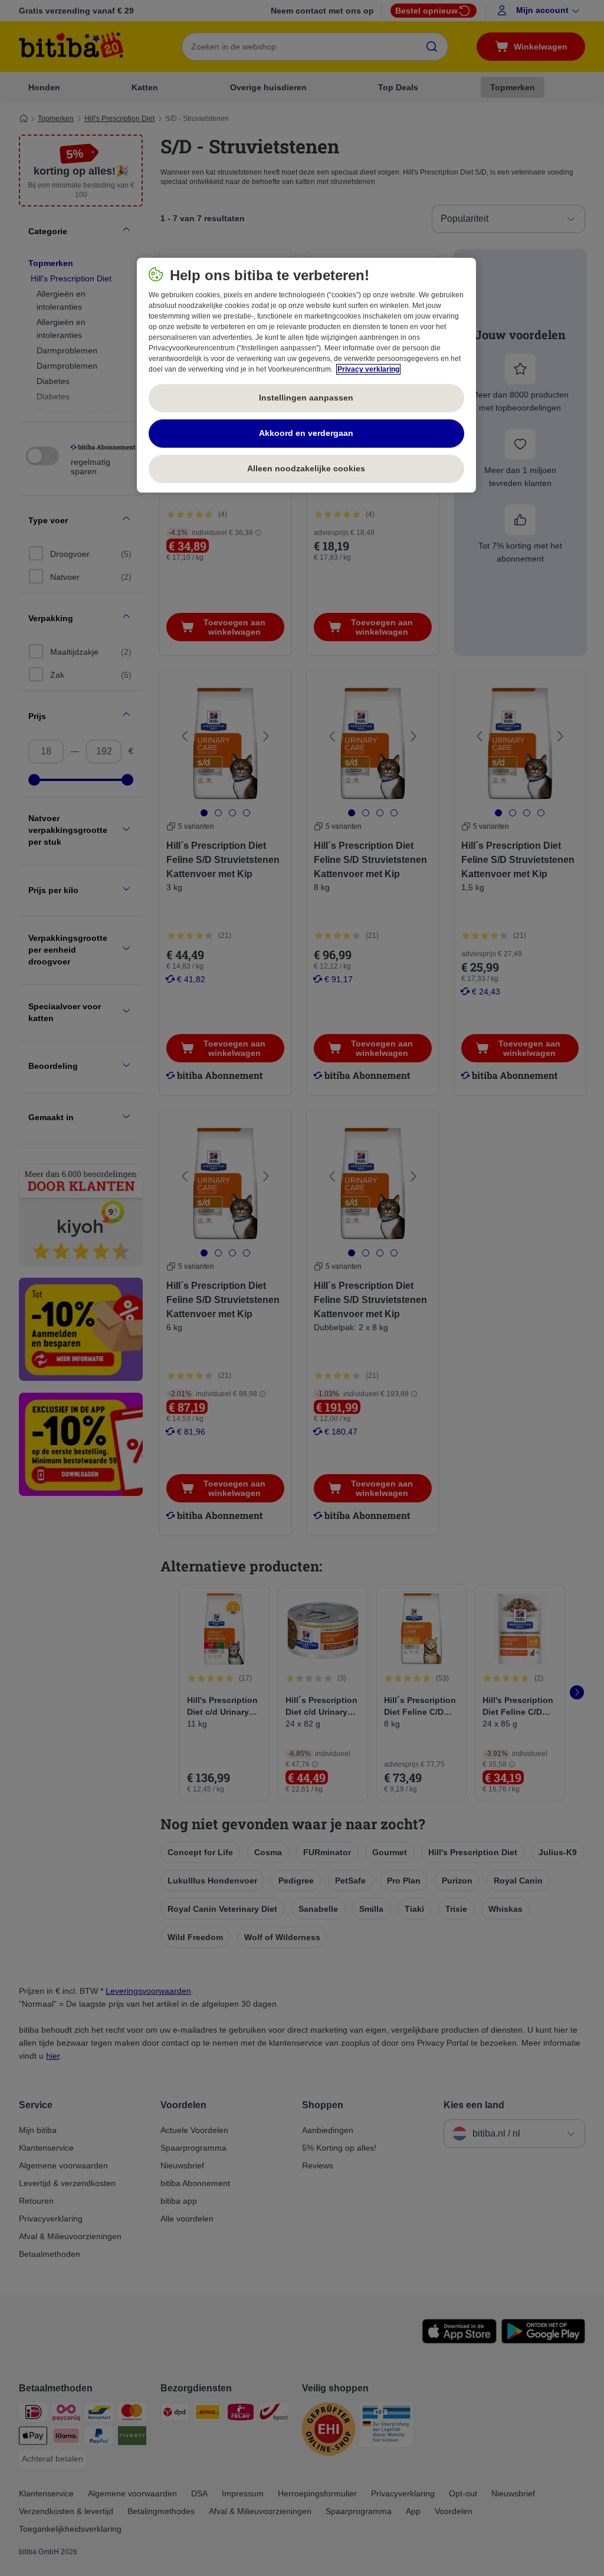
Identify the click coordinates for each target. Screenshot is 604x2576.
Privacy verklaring (368, 369)
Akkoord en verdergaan (306, 433)
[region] (306, 375)
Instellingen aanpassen (306, 398)
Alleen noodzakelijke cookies (306, 468)
